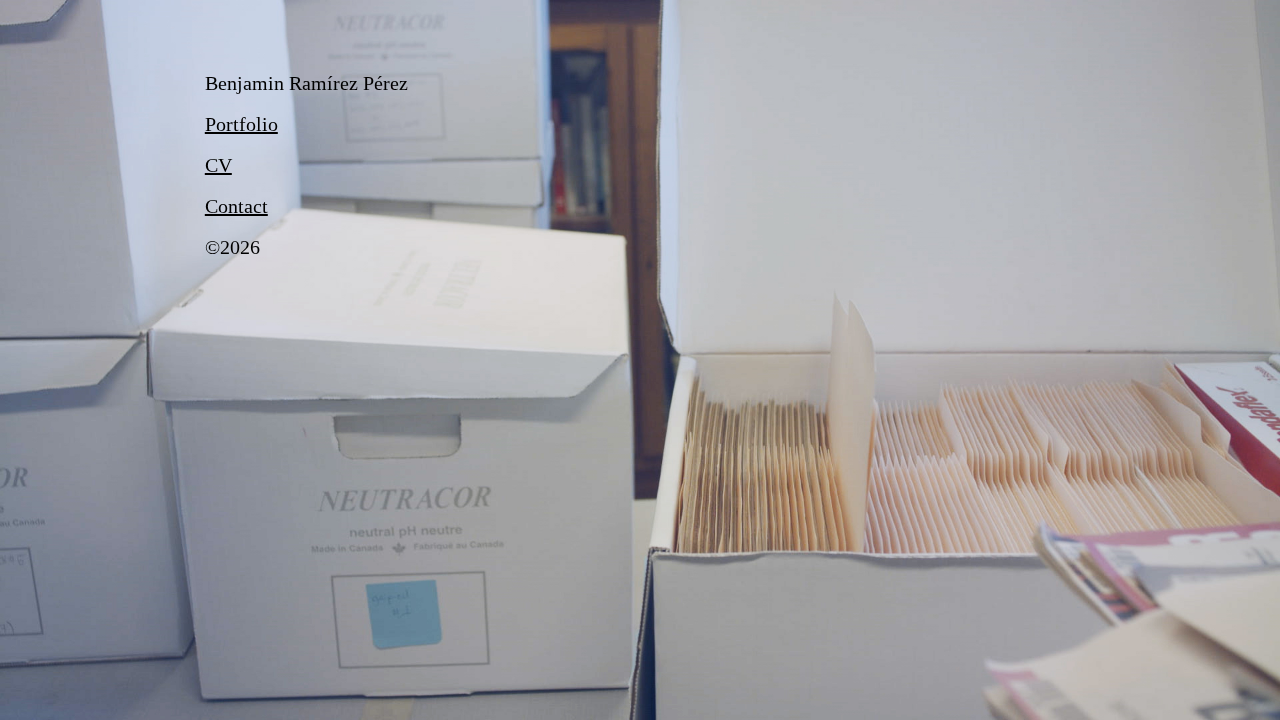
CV (218, 165)
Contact (236, 206)
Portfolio (241, 124)
